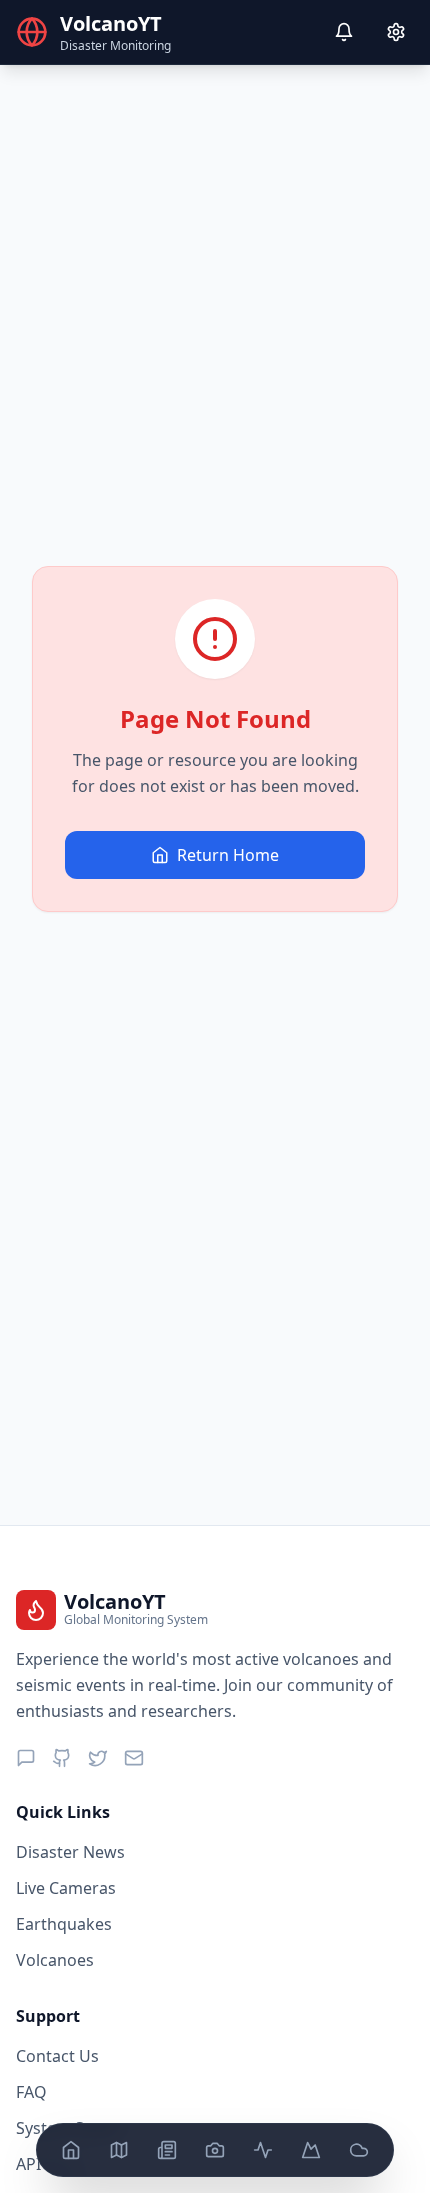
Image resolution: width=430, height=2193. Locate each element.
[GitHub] (62, 1758)
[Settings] (396, 32)
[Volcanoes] (311, 2150)
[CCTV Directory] (215, 2150)
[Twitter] (98, 1758)
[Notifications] (344, 32)
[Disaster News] (167, 2150)
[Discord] (26, 1758)
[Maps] (119, 2150)
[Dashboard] (71, 2150)
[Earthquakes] (263, 2150)
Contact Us (57, 2056)
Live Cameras (66, 1888)
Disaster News (70, 1852)
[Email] (134, 1758)
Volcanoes (55, 1960)
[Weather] (359, 2150)
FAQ (31, 2092)
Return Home (228, 855)
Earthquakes (64, 1924)
